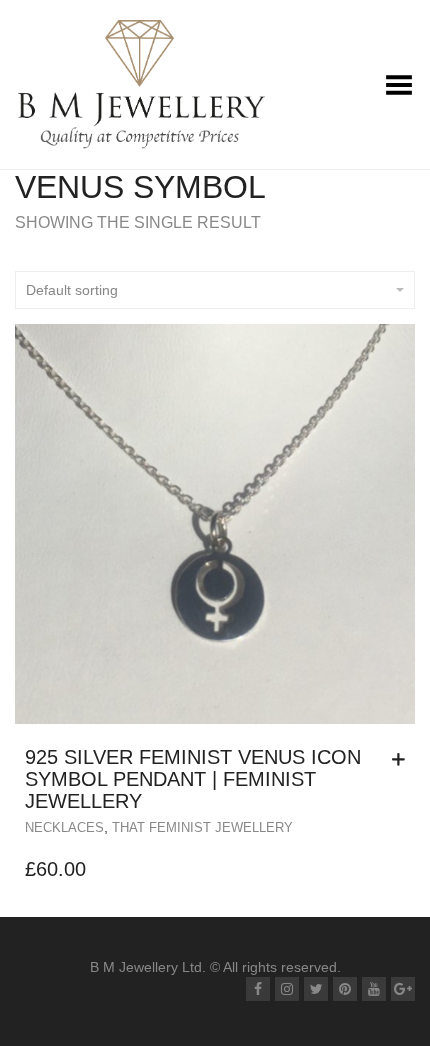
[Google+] (403, 989)
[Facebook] (258, 989)
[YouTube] (374, 989)
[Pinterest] (345, 989)
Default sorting (72, 290)
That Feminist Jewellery (202, 827)
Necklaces (64, 827)
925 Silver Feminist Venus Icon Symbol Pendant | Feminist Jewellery (193, 779)
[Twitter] (316, 989)
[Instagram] (287, 989)
